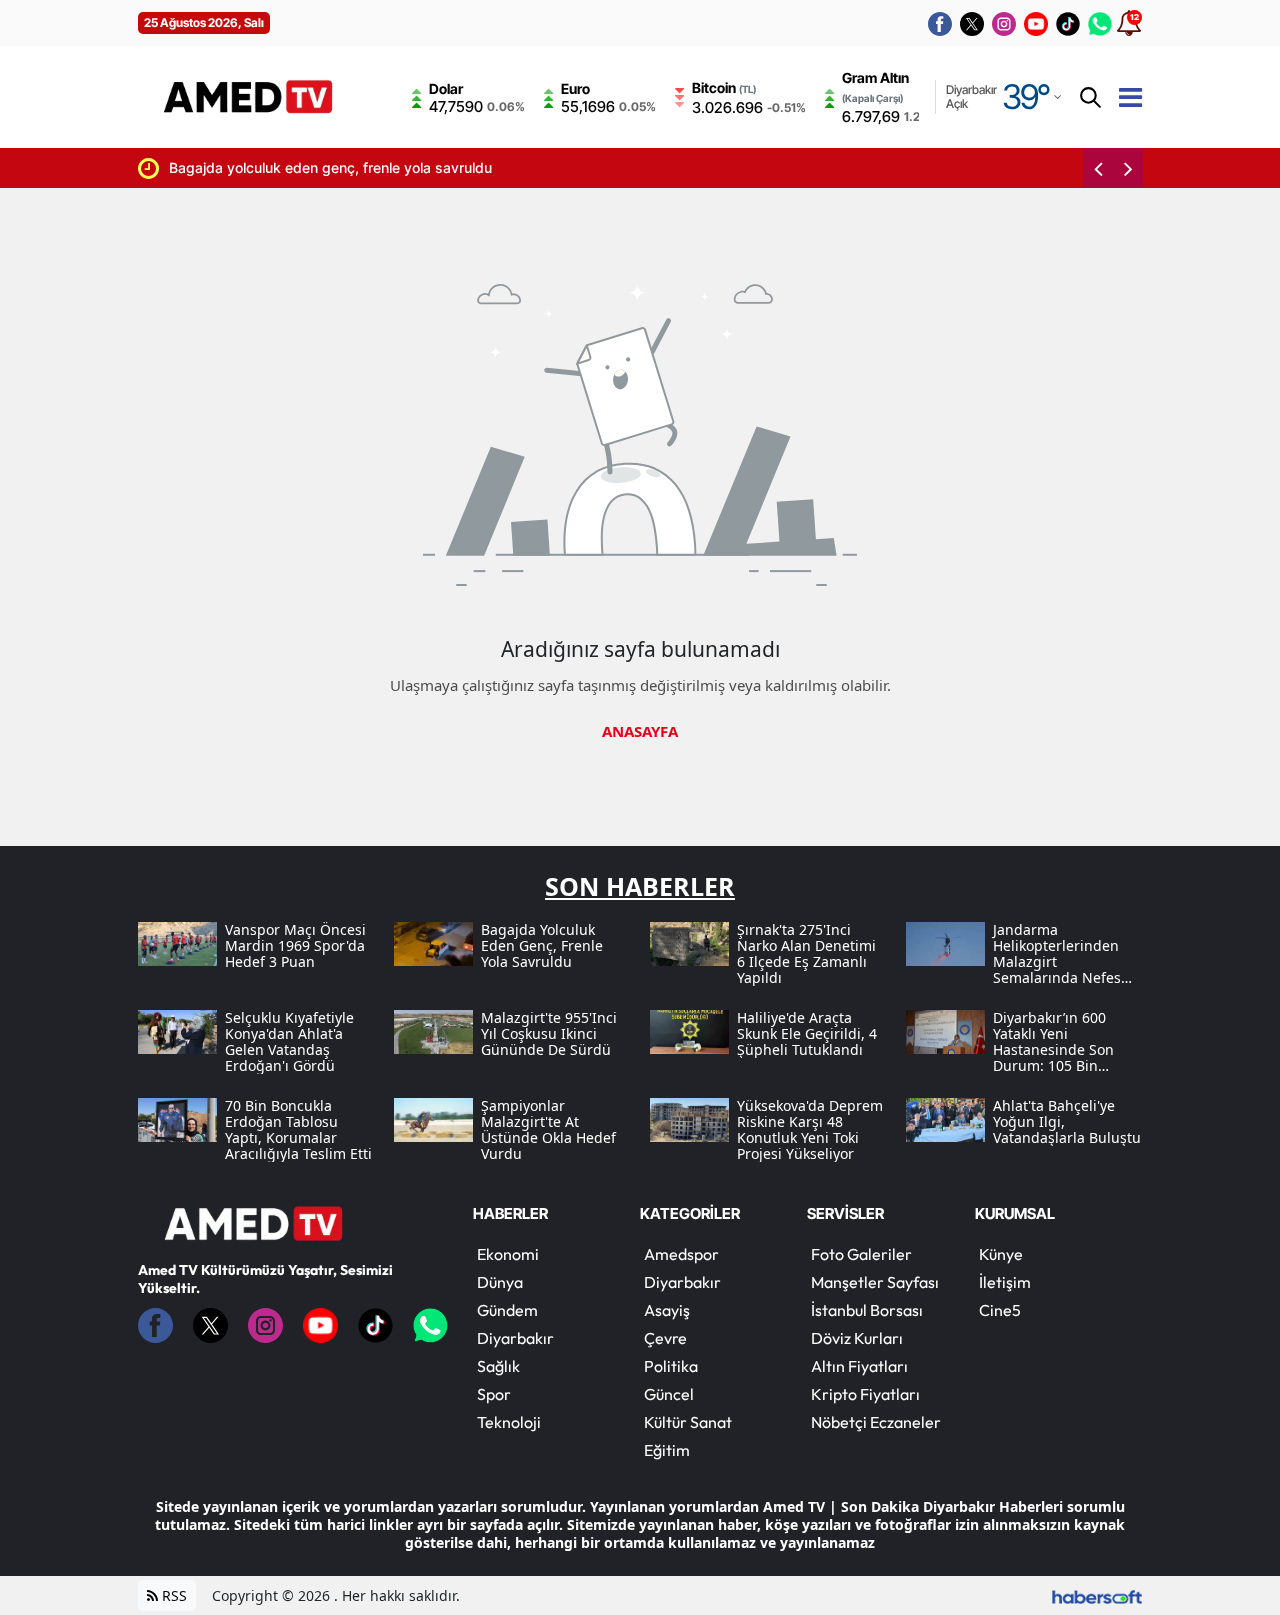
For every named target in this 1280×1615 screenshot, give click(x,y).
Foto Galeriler (861, 1254)
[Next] (1128, 168)
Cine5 (1000, 1310)
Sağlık (498, 1366)
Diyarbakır (515, 1338)
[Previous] (1098, 168)
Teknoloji (509, 1422)
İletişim (1005, 1282)
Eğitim (667, 1450)
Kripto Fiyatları (865, 1394)
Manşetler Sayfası (875, 1282)
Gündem (507, 1310)
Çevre (665, 1338)
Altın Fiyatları (859, 1366)
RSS (172, 1595)
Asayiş (667, 1310)
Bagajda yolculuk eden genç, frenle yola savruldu (298, 167)
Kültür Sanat (688, 1422)
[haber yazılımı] (1097, 1595)
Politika (671, 1366)
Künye (1001, 1254)
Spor (494, 1394)
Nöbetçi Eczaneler (876, 1422)
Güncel (669, 1394)
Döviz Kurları (857, 1338)
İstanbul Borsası (867, 1310)
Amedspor (681, 1254)
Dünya (500, 1282)
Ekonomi (508, 1254)
